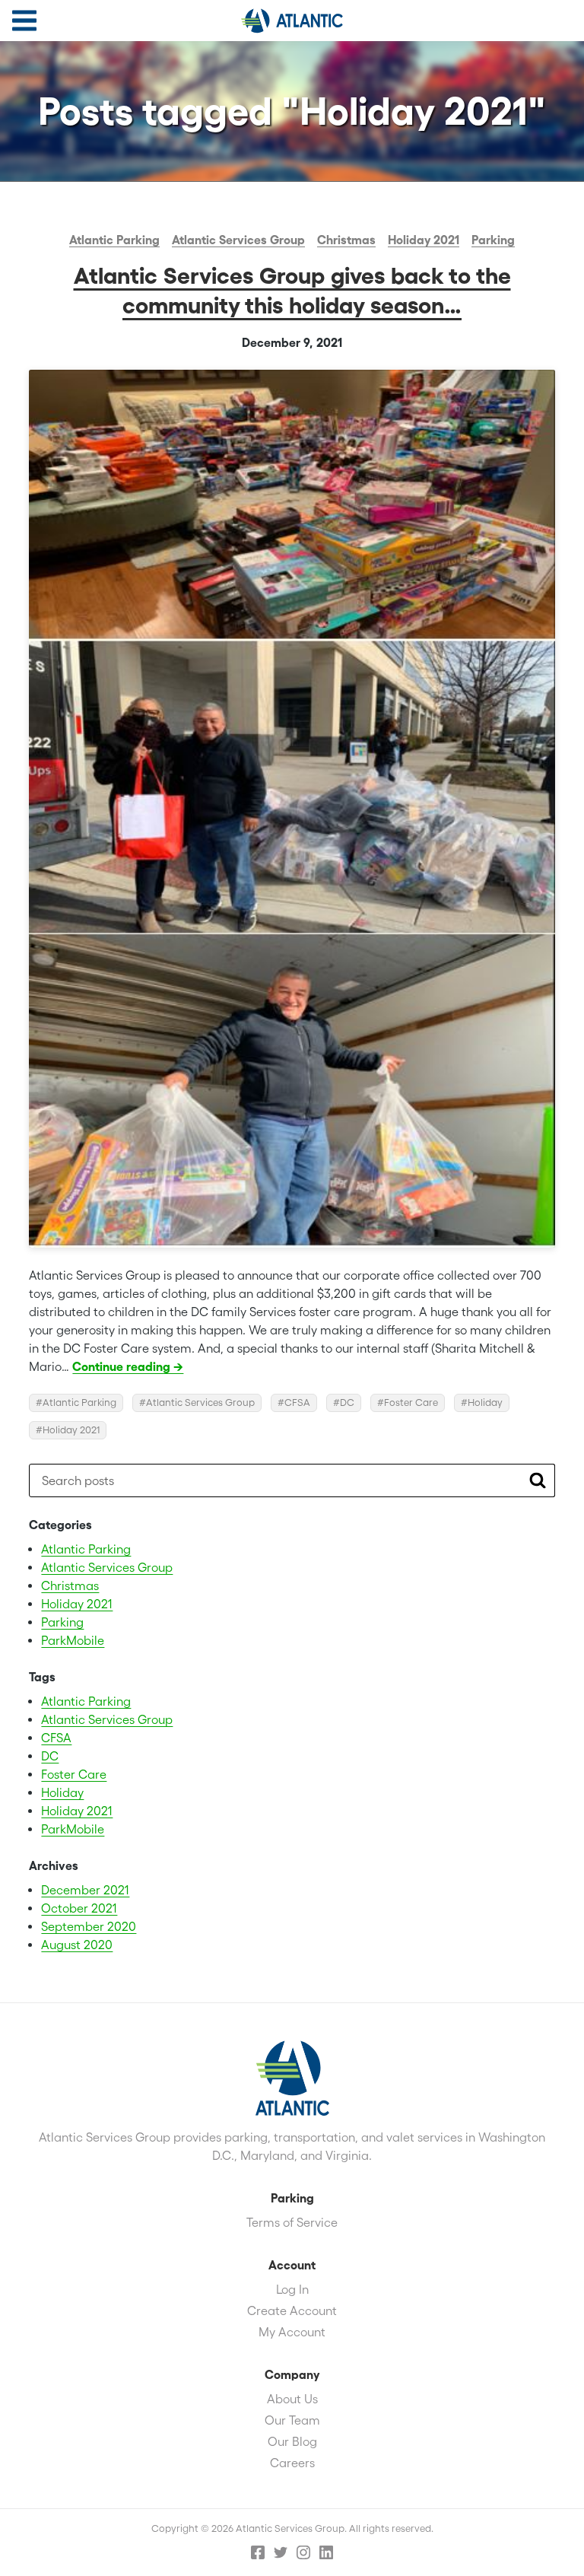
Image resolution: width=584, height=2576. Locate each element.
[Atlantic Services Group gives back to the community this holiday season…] (292, 809)
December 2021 (85, 1890)
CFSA (297, 1402)
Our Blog (292, 2441)
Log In (292, 2289)
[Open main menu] (24, 21)
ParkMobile (73, 1640)
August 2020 (77, 1945)
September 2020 (89, 1926)
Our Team (292, 2420)
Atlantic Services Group (292, 21)
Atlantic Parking (114, 240)
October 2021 (79, 1908)
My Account (292, 2332)
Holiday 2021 (424, 240)
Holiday (485, 1402)
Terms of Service (292, 2222)
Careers (292, 2463)
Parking (493, 240)
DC (347, 1402)
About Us (292, 2399)
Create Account (292, 2310)
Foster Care (411, 1402)
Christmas (346, 240)
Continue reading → (128, 1366)
